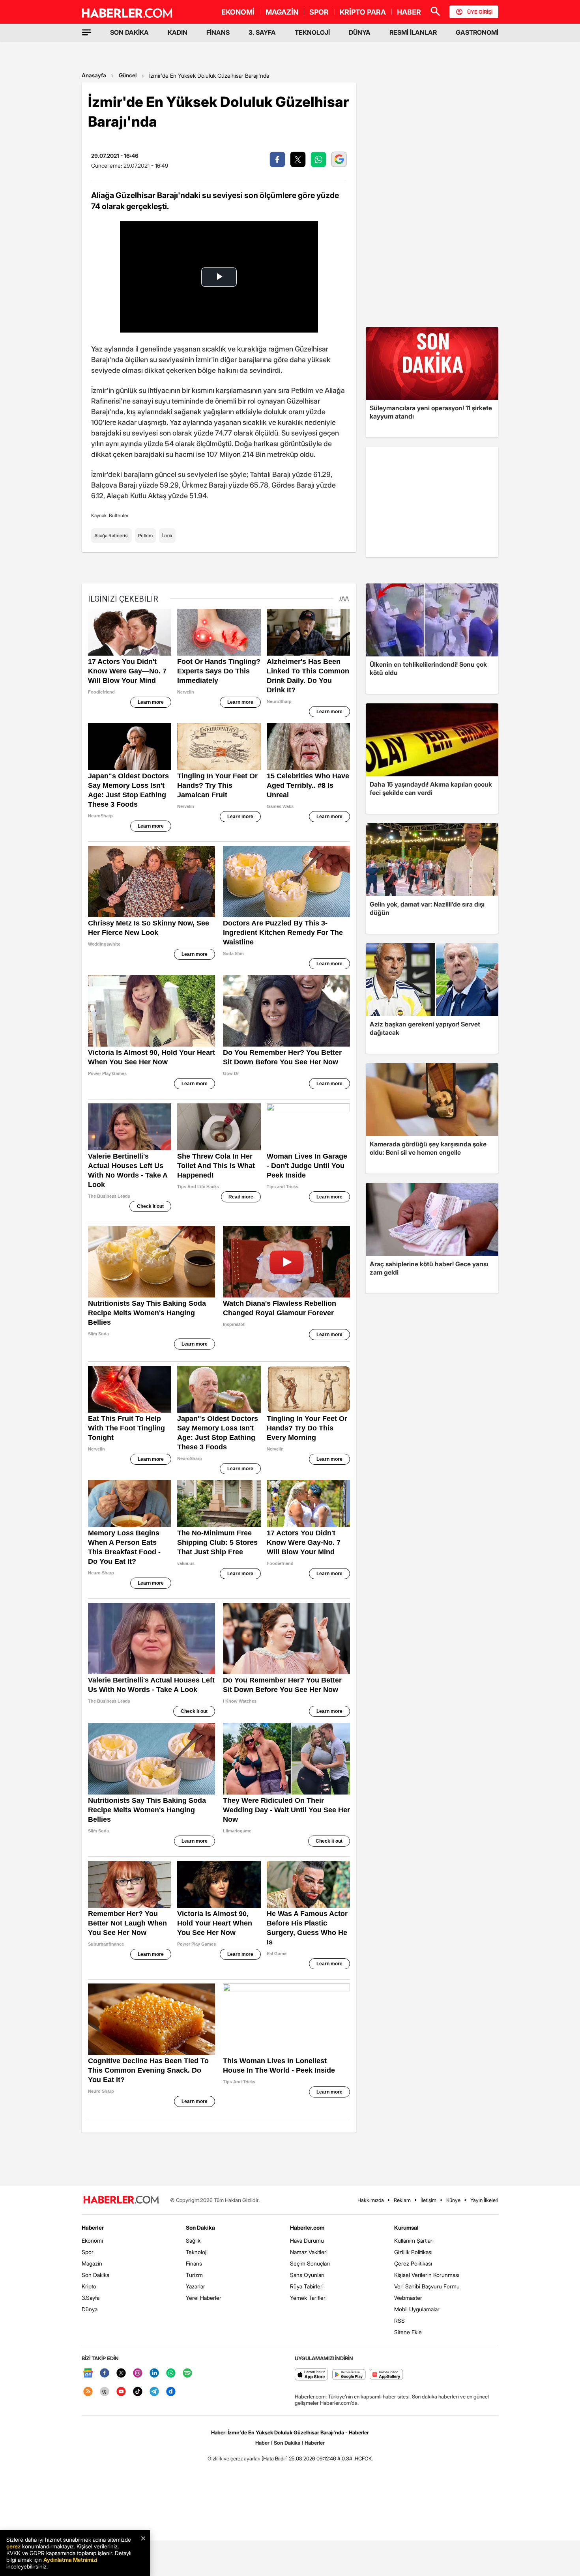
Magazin (92, 2263)
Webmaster (408, 2298)
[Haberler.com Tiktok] (138, 2392)
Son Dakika (95, 2275)
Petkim (145, 536)
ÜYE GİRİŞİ (480, 12)
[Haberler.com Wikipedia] (105, 2392)
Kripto (89, 2286)
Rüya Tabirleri (307, 2286)
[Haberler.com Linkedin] (154, 2373)
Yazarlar (196, 2286)
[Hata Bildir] (275, 2458)
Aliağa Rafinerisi (111, 536)
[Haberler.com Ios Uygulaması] (312, 2375)
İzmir (167, 536)
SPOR (319, 12)
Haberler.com (307, 2227)
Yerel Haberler (204, 2298)
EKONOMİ (238, 12)
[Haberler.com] (121, 2200)
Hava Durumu (307, 2240)
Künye (453, 2200)
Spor (88, 2252)
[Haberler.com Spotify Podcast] (187, 2373)
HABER (409, 12)
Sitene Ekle (408, 2332)
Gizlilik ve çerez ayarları (234, 2458)
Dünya (90, 2309)
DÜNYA (360, 32)
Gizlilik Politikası (413, 2252)
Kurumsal (406, 2227)
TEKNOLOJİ (312, 32)
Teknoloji (197, 2252)
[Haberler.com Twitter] (121, 2373)
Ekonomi (92, 2240)
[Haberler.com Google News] (88, 2373)
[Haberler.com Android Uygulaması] (349, 2375)
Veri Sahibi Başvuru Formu (427, 2286)
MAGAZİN (282, 12)
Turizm (194, 2275)
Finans (194, 2263)
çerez (13, 2546)
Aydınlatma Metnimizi (70, 2560)
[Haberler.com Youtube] (121, 2392)
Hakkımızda (371, 2200)
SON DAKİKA (129, 32)
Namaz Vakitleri (309, 2252)
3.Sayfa (91, 2298)
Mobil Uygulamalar (417, 2309)
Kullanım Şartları (414, 2240)
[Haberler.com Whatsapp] (171, 2373)
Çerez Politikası (413, 2263)
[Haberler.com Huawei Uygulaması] (386, 2375)
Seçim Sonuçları (310, 2263)
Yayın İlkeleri (484, 2200)
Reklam (402, 2200)
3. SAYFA (262, 32)
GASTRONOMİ (477, 32)
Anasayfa (94, 75)
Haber (262, 2443)
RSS (399, 2321)
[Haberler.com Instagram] (138, 2373)
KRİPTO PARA (363, 12)
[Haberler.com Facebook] (105, 2373)
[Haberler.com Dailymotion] (171, 2392)
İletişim (428, 2200)
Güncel (128, 75)
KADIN (178, 32)
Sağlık (193, 2240)
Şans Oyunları (307, 2275)
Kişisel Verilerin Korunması (427, 2275)
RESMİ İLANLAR (413, 32)
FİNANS (218, 32)
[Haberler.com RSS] (88, 2392)
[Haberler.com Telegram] (154, 2392)
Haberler (93, 2227)
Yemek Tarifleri (308, 2298)
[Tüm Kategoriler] (86, 32)
